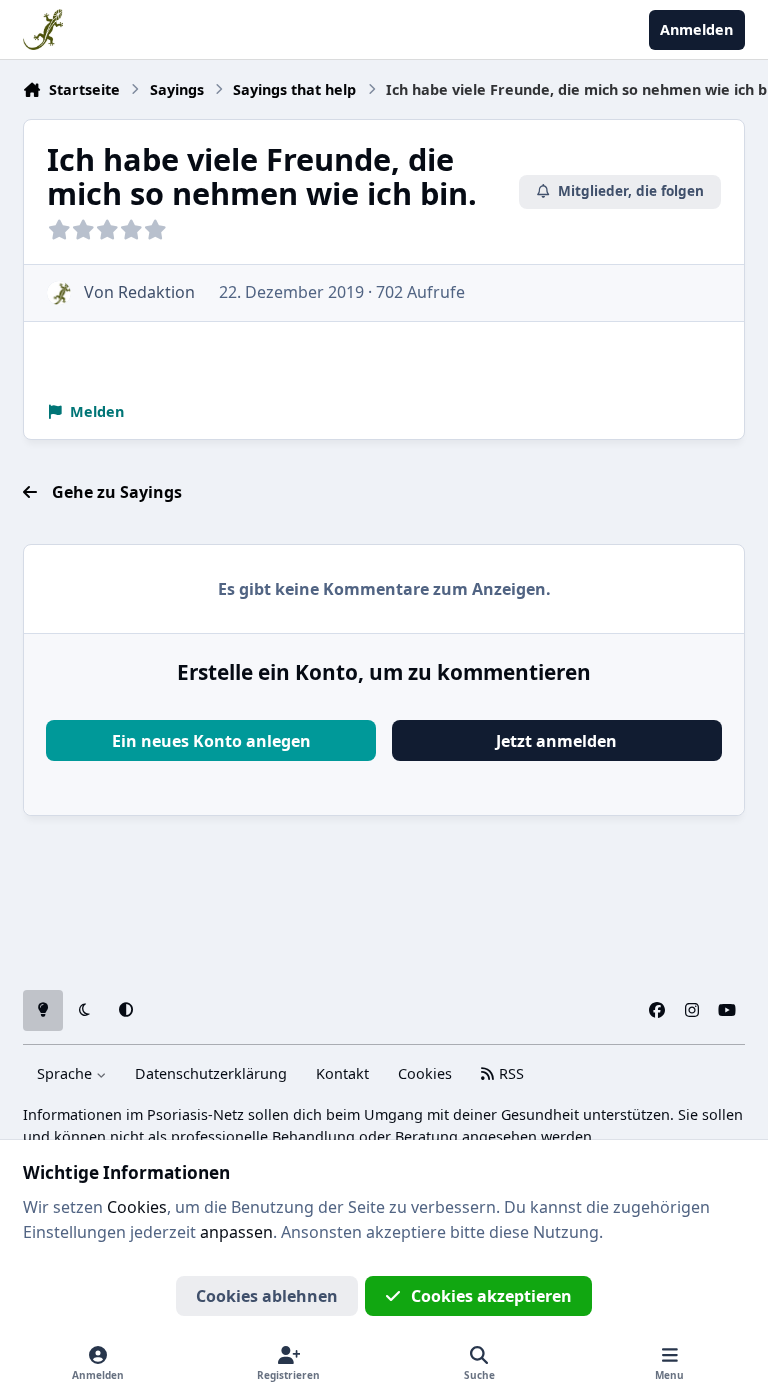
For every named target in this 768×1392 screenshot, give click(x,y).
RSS (509, 1073)
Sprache (66, 1073)
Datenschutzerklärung (211, 1073)
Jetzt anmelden (556, 741)
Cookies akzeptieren (491, 1296)
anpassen (236, 1232)
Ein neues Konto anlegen (211, 741)
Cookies (425, 1073)
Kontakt (342, 1073)
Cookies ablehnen (267, 1296)
